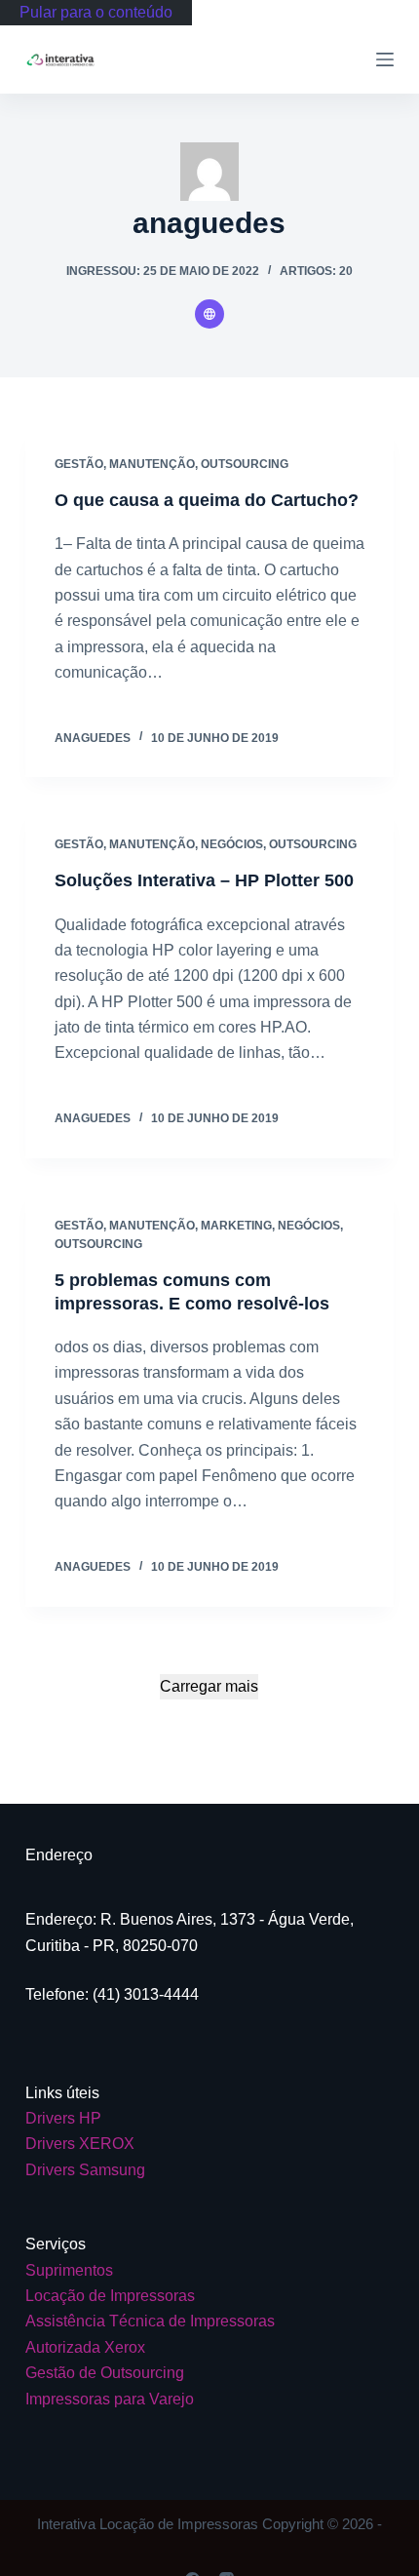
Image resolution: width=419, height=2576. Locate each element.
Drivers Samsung (85, 2170)
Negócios (232, 844)
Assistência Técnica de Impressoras (150, 2321)
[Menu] (385, 59)
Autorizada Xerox (85, 2347)
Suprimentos (69, 2270)
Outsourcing (245, 464)
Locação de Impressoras (110, 2296)
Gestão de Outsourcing (105, 2373)
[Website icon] (209, 314)
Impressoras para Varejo (110, 2399)
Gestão (79, 464)
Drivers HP (63, 2118)
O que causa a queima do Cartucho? (207, 500)
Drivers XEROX (80, 2144)
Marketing (236, 1226)
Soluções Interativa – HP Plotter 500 (204, 880)
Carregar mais (209, 1686)
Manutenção (152, 464)
